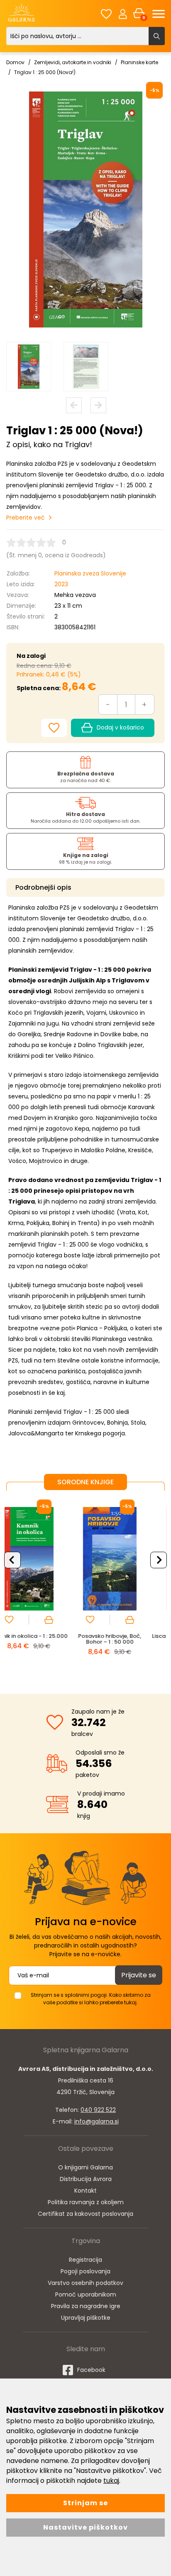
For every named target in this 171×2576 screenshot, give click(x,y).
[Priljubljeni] (106, 14)
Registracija (85, 2260)
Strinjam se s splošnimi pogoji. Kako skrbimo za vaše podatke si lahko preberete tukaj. (91, 1999)
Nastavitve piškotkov (85, 2527)
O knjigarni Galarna (85, 2167)
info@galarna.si (96, 2121)
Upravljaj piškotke (86, 2318)
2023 (61, 584)
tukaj (111, 2481)
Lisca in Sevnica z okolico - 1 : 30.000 (126, 1639)
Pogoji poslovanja (85, 2271)
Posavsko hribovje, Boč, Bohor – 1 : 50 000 (45, 1639)
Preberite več (26, 518)
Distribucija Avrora (86, 2179)
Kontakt (85, 2191)
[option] (29, 367)
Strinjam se (85, 2503)
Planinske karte (139, 62)
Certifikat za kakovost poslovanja (85, 2214)
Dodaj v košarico (120, 727)
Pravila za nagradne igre (86, 2306)
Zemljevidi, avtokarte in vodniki (73, 62)
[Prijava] (123, 14)
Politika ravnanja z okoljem (86, 2202)
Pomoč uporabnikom (86, 2294)
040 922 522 (98, 2110)
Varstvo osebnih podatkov (85, 2283)
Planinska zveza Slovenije (90, 573)
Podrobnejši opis (43, 887)
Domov (15, 62)
